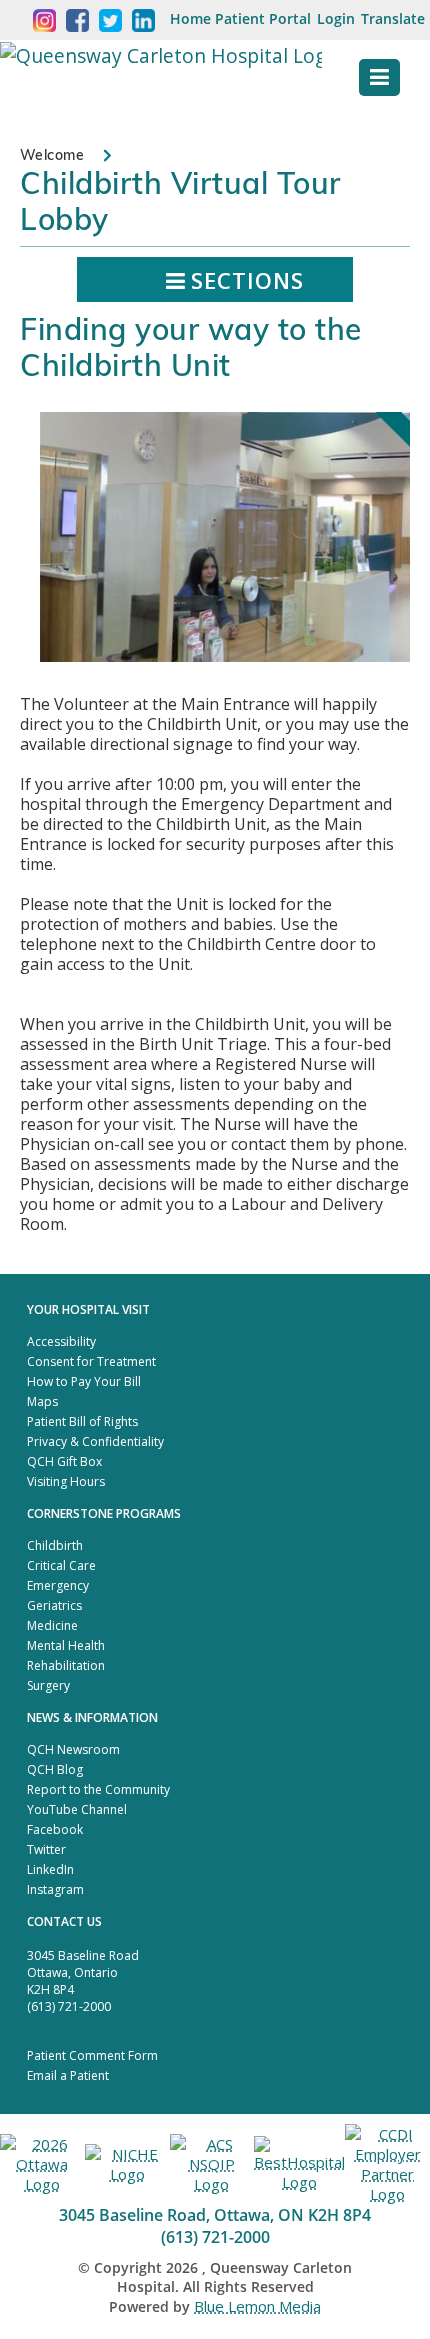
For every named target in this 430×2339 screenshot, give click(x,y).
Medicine (52, 1625)
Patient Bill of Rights (82, 1421)
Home (190, 18)
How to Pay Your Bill (84, 1381)
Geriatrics (54, 1605)
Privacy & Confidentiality (95, 1441)
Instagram (55, 1889)
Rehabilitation (66, 1665)
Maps (42, 1401)
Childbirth (55, 1545)
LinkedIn (50, 1869)
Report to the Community (98, 1789)
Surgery (48, 1685)
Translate (393, 18)
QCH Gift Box (64, 1461)
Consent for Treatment (91, 1361)
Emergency (58, 1585)
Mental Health (66, 1645)
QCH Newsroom (73, 1749)
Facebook (55, 1829)
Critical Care (61, 1565)
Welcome (52, 155)
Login (336, 18)
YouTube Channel (77, 1809)
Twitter (46, 1849)
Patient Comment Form (92, 2055)
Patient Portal (263, 18)
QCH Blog (55, 1769)
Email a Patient (68, 2075)
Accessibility (61, 1341)
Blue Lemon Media (257, 2306)
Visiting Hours (66, 1481)
